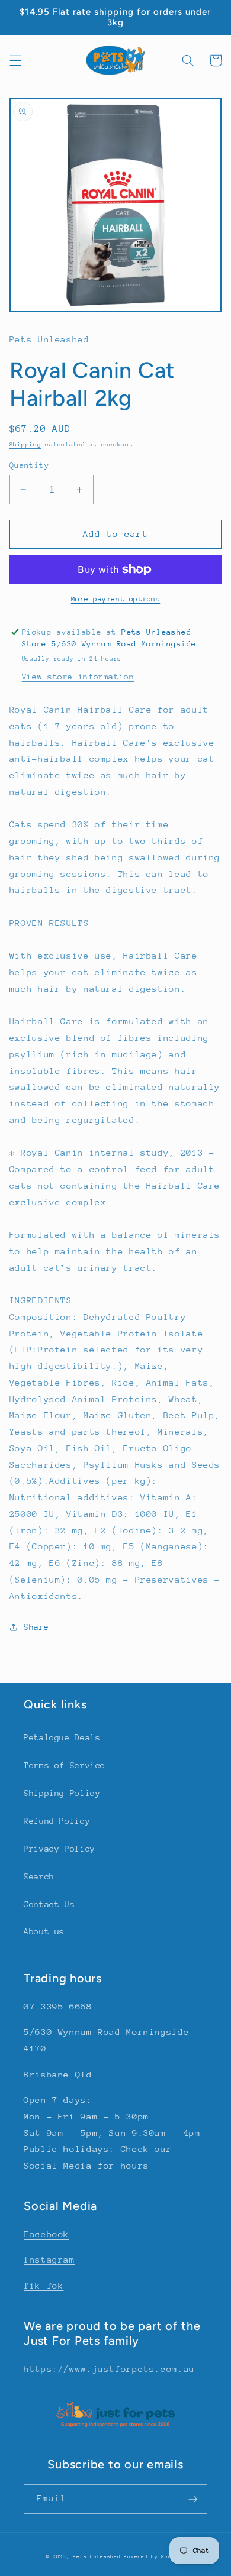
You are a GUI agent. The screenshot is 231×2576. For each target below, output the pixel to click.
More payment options (116, 599)
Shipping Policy (62, 1793)
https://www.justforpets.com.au (109, 2369)
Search (39, 1876)
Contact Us (49, 1904)
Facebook (46, 2234)
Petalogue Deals (62, 1737)
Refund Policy (57, 1821)
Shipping (25, 445)
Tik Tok (44, 2285)
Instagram (49, 2259)
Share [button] (36, 1627)
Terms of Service (65, 1765)
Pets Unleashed (98, 2556)
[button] (15, 60)
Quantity (29, 465)
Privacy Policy (60, 1849)
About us (44, 1931)
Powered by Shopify (154, 2556)
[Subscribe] (193, 2499)
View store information (78, 677)
